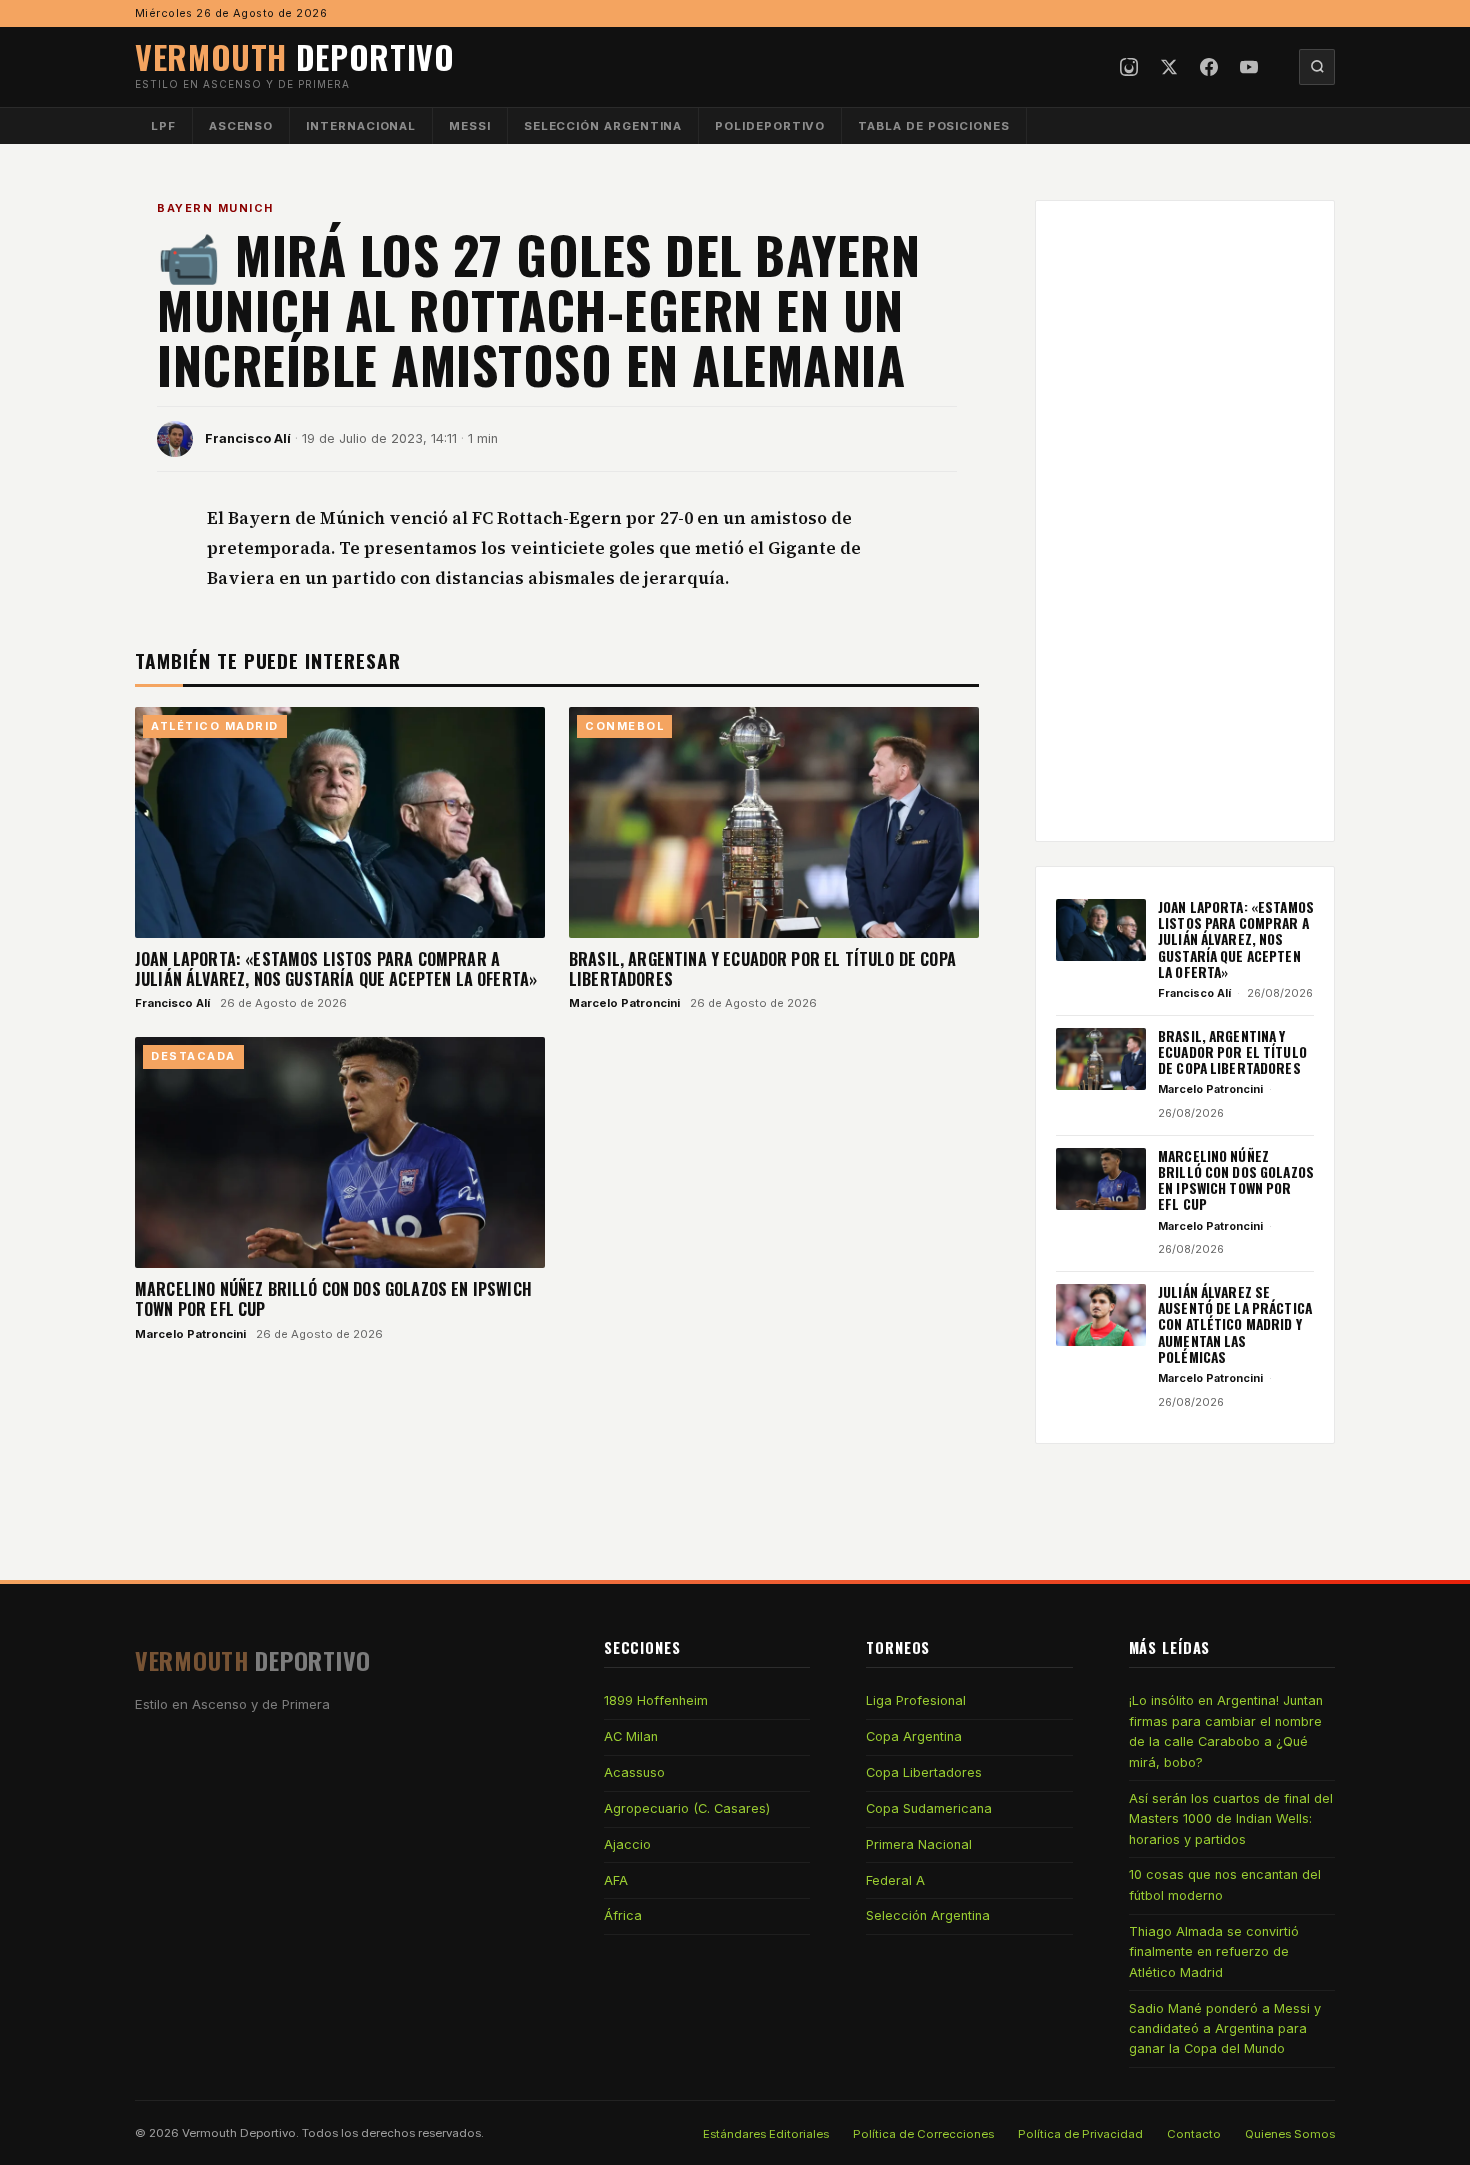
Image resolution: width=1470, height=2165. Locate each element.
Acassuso (634, 1772)
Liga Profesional (916, 1700)
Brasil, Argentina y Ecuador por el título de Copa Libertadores (762, 969)
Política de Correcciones (923, 2134)
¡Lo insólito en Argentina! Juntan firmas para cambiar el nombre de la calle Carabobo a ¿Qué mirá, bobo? (1226, 1731)
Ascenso (241, 126)
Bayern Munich (215, 208)
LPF (163, 126)
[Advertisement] (1185, 521)
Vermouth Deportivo (239, 2133)
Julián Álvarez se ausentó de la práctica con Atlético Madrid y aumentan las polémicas (1235, 1324)
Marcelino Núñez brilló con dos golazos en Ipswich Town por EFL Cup (333, 1299)
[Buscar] (1317, 67)
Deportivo (295, 56)
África (623, 1915)
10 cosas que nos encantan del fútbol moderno (1225, 1884)
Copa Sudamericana (929, 1808)
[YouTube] (1249, 67)
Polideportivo (770, 126)
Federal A (895, 1880)
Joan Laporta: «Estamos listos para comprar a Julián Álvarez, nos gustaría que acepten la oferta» (336, 969)
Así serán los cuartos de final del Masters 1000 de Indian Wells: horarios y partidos (1231, 1819)
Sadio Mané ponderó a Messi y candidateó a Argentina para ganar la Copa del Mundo (1225, 2029)
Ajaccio (627, 1844)
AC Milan (631, 1736)
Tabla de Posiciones (934, 126)
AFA (616, 1880)
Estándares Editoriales (766, 2134)
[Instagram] (1129, 67)
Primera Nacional (919, 1844)
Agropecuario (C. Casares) (687, 1808)
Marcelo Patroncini (624, 1003)
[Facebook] (1209, 67)
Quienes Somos (1290, 2134)
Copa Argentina (914, 1736)
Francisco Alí (248, 438)
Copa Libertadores (924, 1772)
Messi (470, 126)
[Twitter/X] (1169, 67)
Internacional (361, 126)
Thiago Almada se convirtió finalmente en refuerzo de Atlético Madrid (1214, 1952)
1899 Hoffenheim (656, 1700)
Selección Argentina (603, 126)
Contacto (1194, 2134)
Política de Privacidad (1080, 2134)
